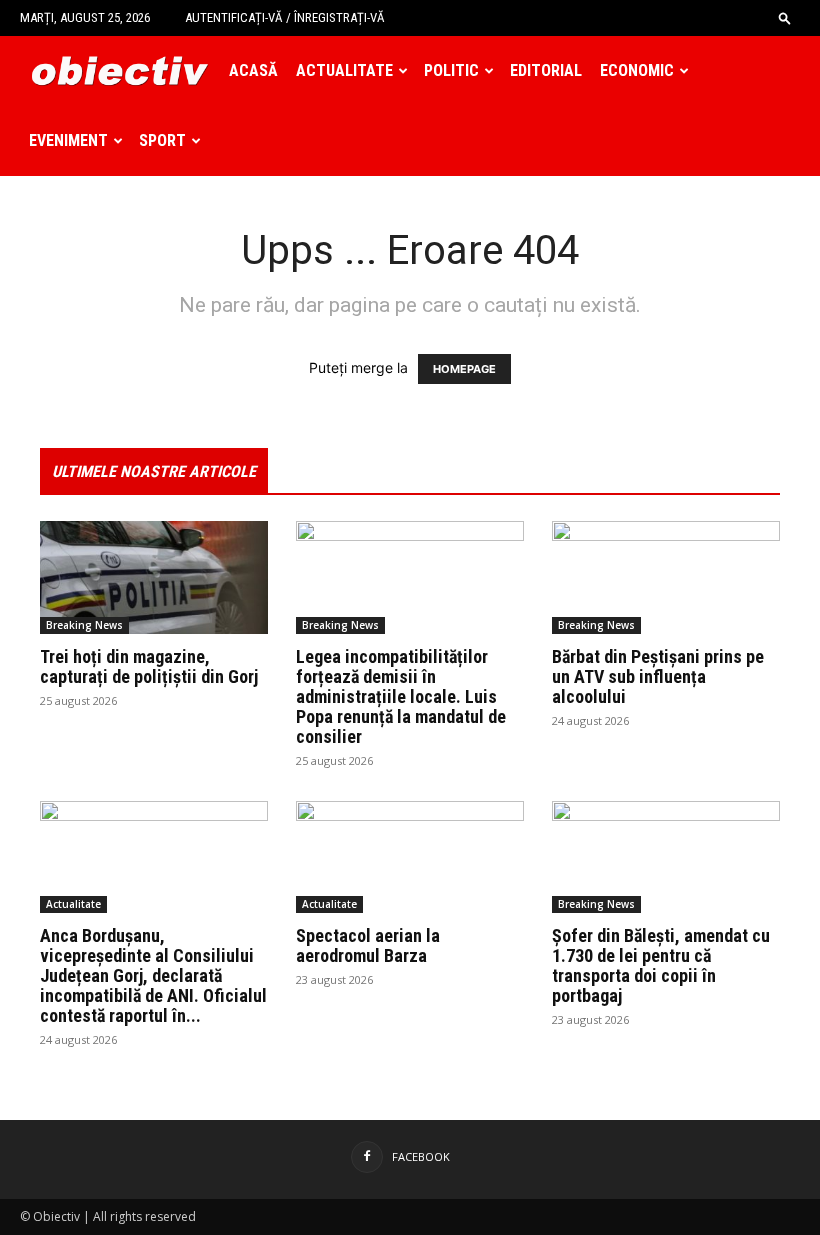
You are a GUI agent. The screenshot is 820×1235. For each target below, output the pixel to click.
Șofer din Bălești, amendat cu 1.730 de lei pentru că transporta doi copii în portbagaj (661, 965)
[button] (785, 17)
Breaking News (84, 625)
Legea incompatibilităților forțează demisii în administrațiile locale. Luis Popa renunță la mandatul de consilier (401, 696)
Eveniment (68, 140)
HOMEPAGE (464, 369)
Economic (637, 70)
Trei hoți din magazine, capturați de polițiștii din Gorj (149, 666)
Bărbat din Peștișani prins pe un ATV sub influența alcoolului (658, 676)
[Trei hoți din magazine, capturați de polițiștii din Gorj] (154, 577)
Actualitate (344, 70)
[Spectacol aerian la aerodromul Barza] (410, 857)
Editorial (546, 70)
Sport (162, 140)
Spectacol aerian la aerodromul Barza (368, 945)
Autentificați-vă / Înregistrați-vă (285, 17)
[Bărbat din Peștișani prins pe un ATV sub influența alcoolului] (666, 577)
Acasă (253, 70)
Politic (451, 70)
